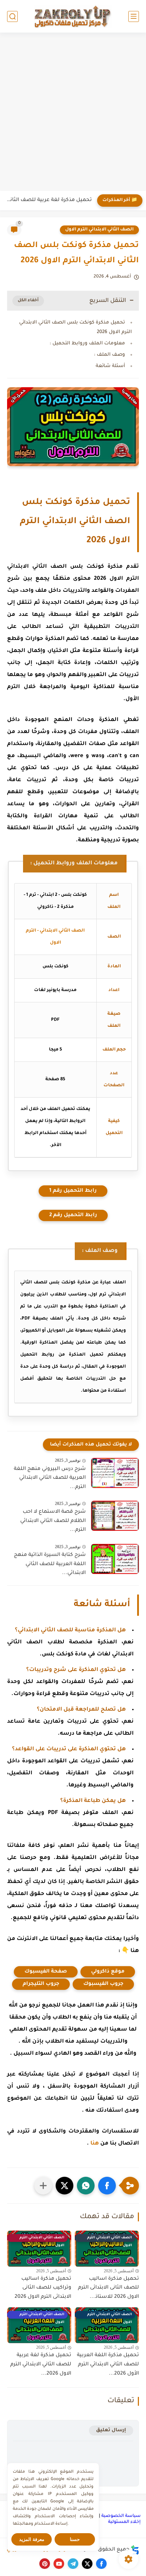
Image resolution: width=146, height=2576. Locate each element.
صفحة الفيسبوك (46, 1972)
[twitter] (87, 2564)
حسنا (75, 2539)
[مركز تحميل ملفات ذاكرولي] (73, 16)
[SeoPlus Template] (135, 2550)
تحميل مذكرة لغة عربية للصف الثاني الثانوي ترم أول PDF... (48, 200)
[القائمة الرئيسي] (134, 16)
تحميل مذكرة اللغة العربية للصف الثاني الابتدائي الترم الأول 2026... (108, 2365)
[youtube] (59, 2564)
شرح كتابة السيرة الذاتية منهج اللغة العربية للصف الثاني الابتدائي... (50, 1564)
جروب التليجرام (41, 1984)
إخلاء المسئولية (124, 2522)
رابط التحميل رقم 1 (73, 1191)
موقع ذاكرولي (108, 1972)
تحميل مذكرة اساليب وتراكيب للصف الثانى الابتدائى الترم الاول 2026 (43, 2288)
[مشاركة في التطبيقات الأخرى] (43, 2186)
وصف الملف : (109, 355)
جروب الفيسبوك (103, 1984)
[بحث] (12, 16)
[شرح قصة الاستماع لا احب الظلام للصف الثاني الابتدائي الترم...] (115, 1516)
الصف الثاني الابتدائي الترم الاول (99, 230)
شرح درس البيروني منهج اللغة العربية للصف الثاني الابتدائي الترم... (50, 1478)
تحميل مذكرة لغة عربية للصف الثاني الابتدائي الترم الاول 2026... (41, 2365)
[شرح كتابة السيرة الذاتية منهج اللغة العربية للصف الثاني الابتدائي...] (115, 1559)
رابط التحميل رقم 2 (73, 1215)
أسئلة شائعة (110, 366)
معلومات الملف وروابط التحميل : (87, 344)
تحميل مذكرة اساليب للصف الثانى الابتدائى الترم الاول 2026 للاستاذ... (108, 2288)
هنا (95, 2144)
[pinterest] (45, 2564)
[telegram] (73, 2564)
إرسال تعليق (111, 2430)
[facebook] (101, 2564)
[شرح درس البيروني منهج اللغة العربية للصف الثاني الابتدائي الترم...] (115, 1473)
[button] (107, 2186)
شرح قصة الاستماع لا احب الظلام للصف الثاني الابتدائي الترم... (53, 1521)
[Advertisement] (73, 113)
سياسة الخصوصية (121, 2516)
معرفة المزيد (32, 2539)
